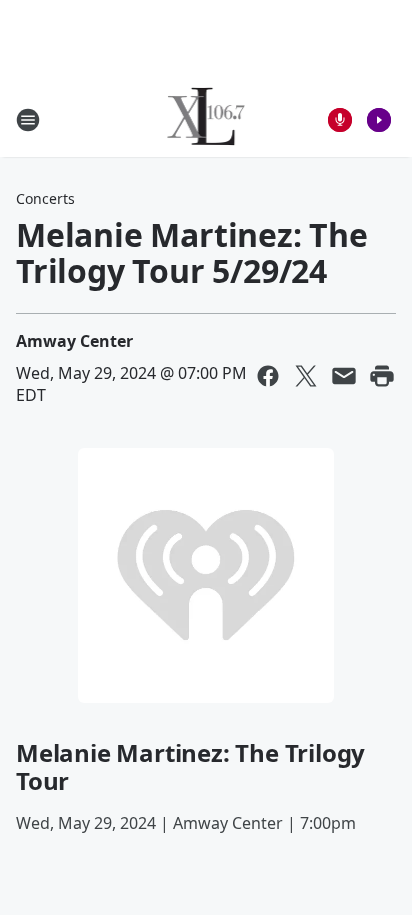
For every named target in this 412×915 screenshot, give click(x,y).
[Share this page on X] (306, 376)
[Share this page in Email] (344, 376)
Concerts (45, 198)
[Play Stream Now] (379, 120)
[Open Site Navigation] (28, 120)
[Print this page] (382, 376)
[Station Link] (206, 119)
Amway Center (74, 341)
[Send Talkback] (340, 120)
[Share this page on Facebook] (268, 376)
